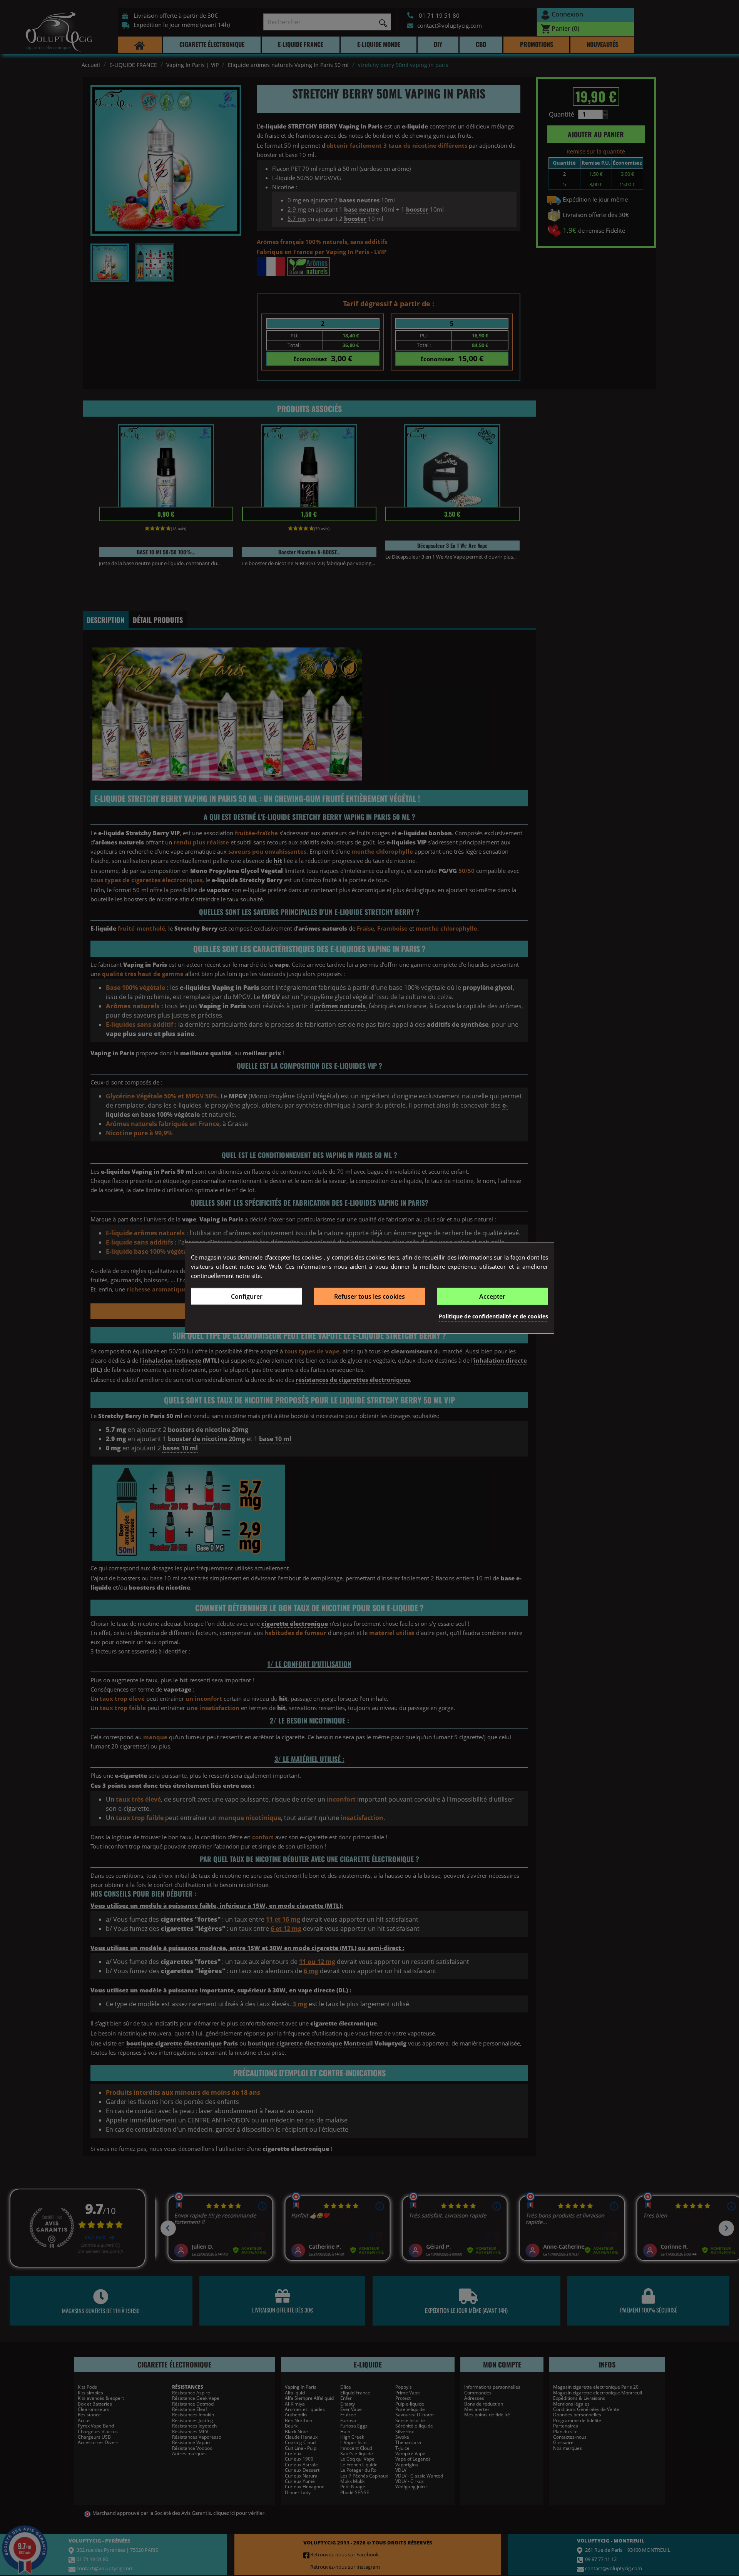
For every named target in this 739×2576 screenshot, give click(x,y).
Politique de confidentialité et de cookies (493, 1316)
